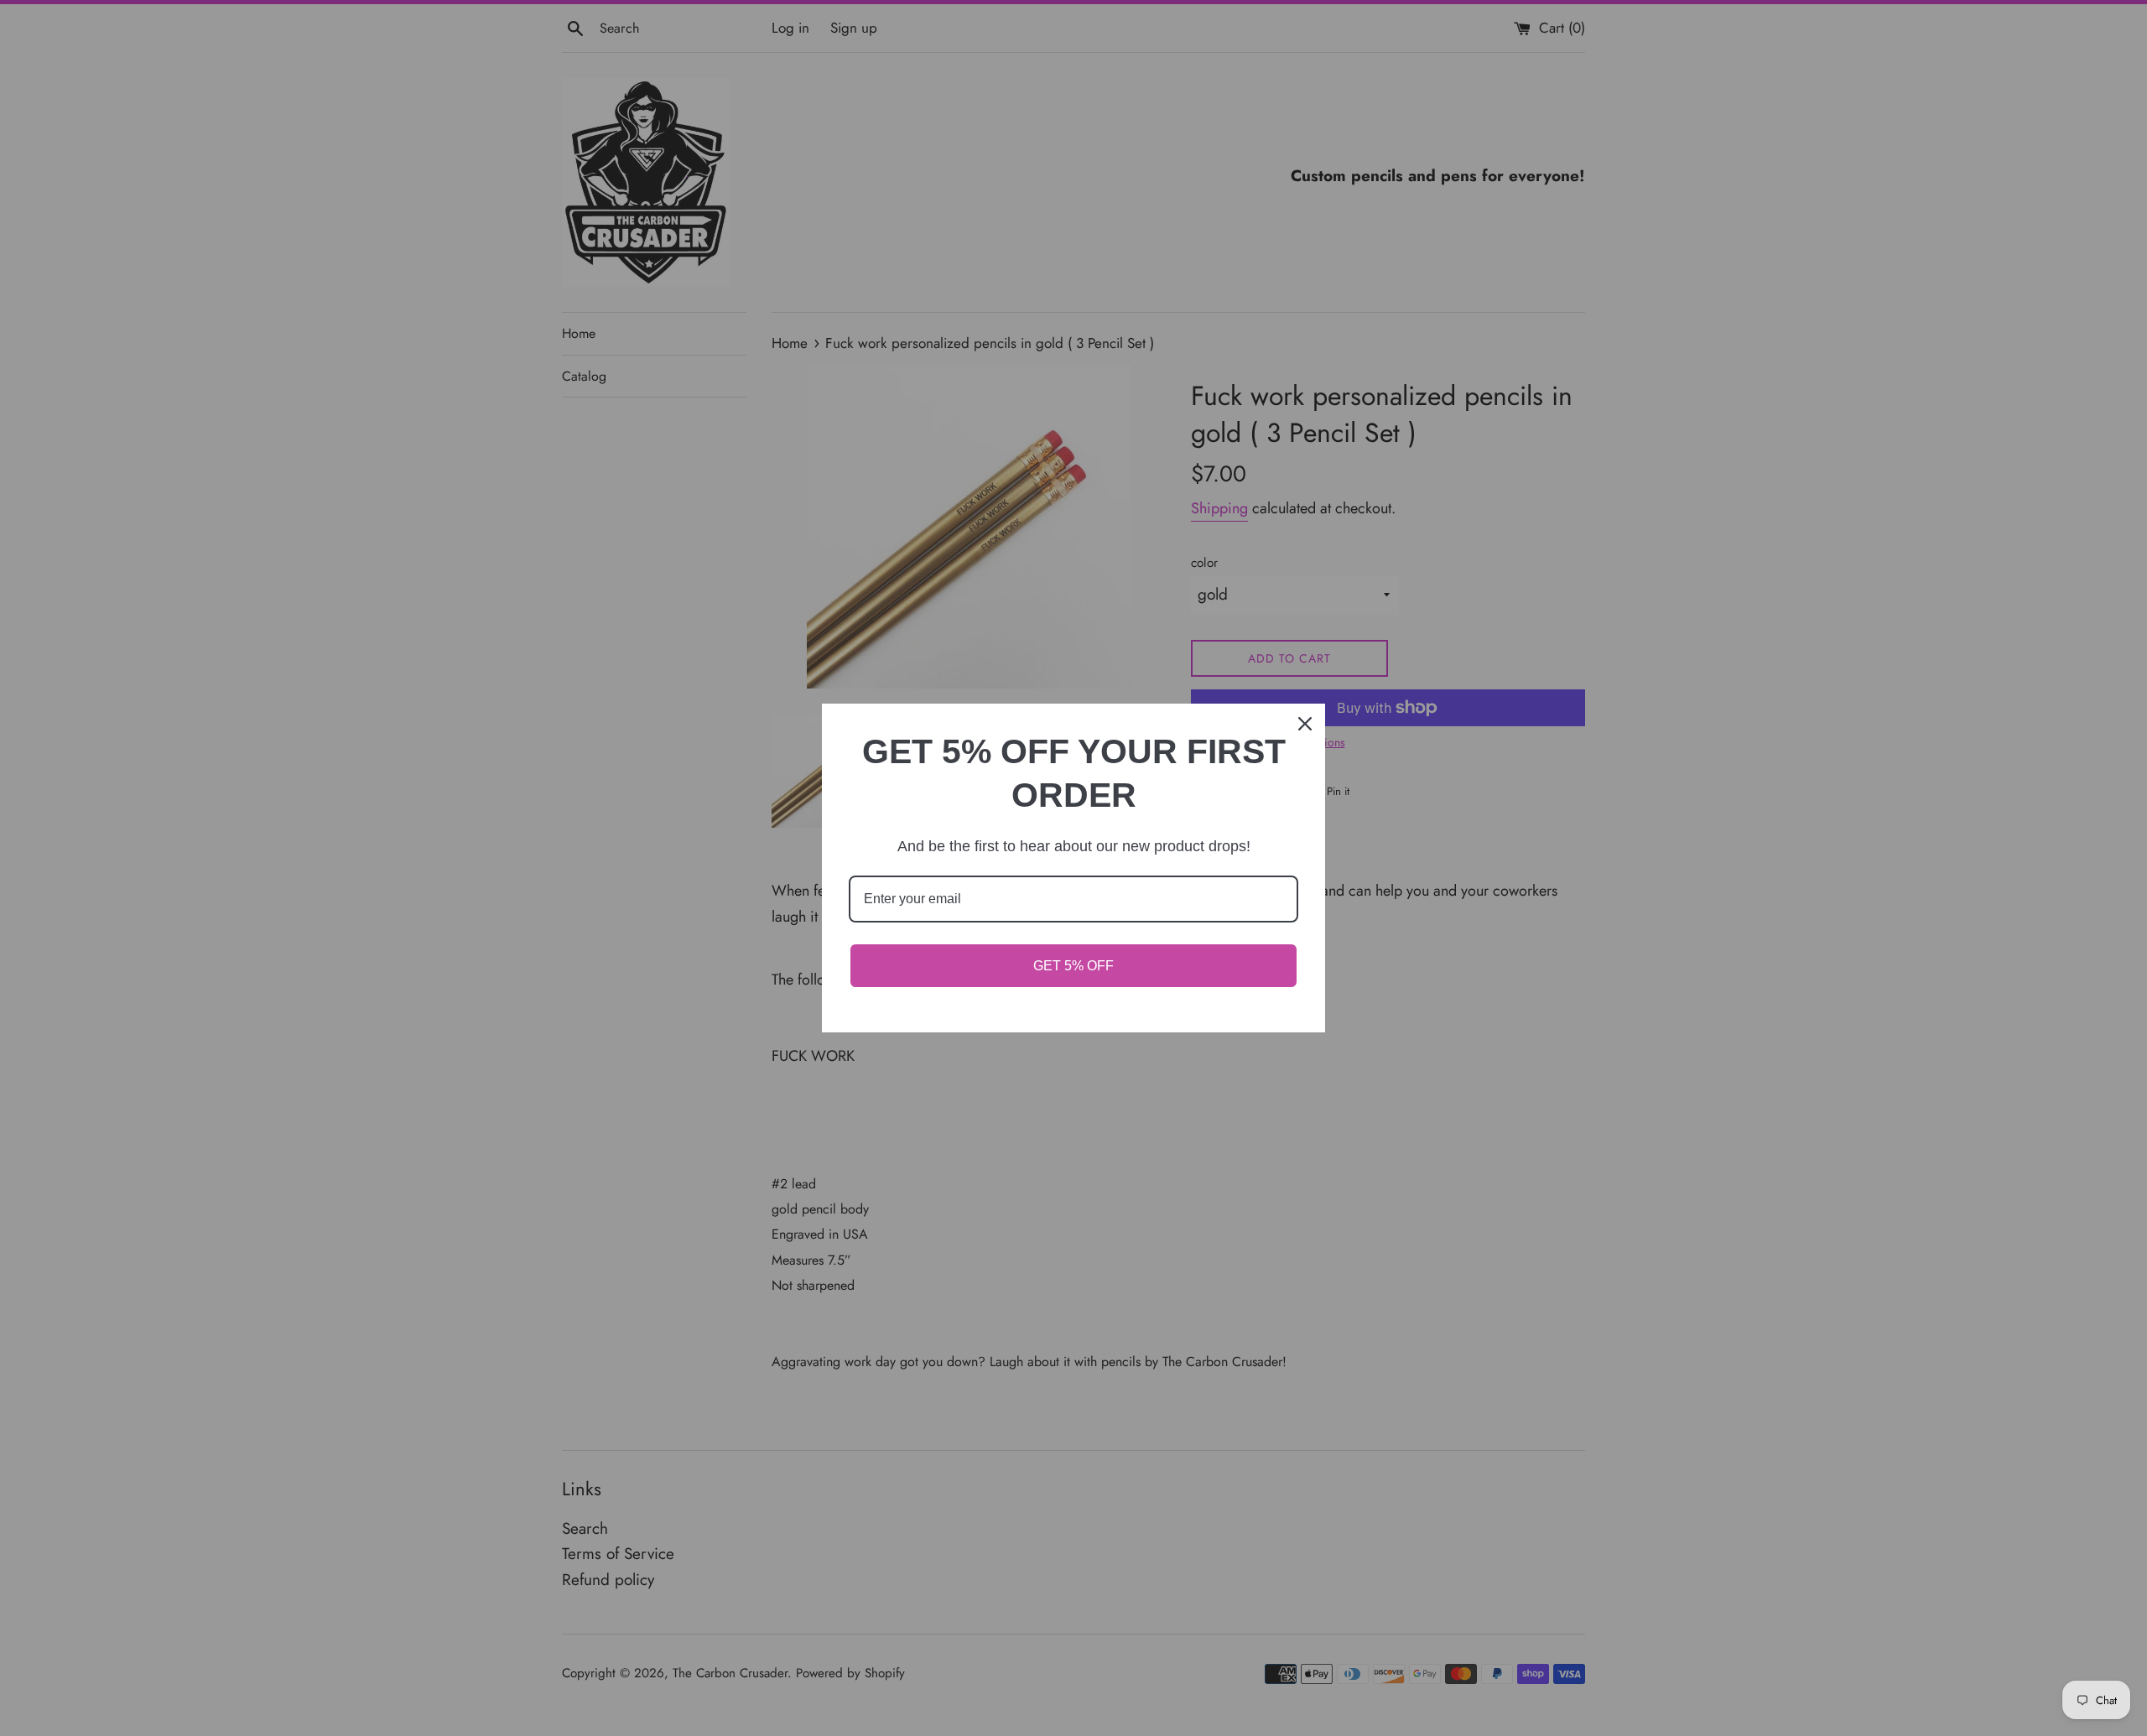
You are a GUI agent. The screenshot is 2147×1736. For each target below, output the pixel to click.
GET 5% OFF (1073, 966)
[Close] (1305, 724)
